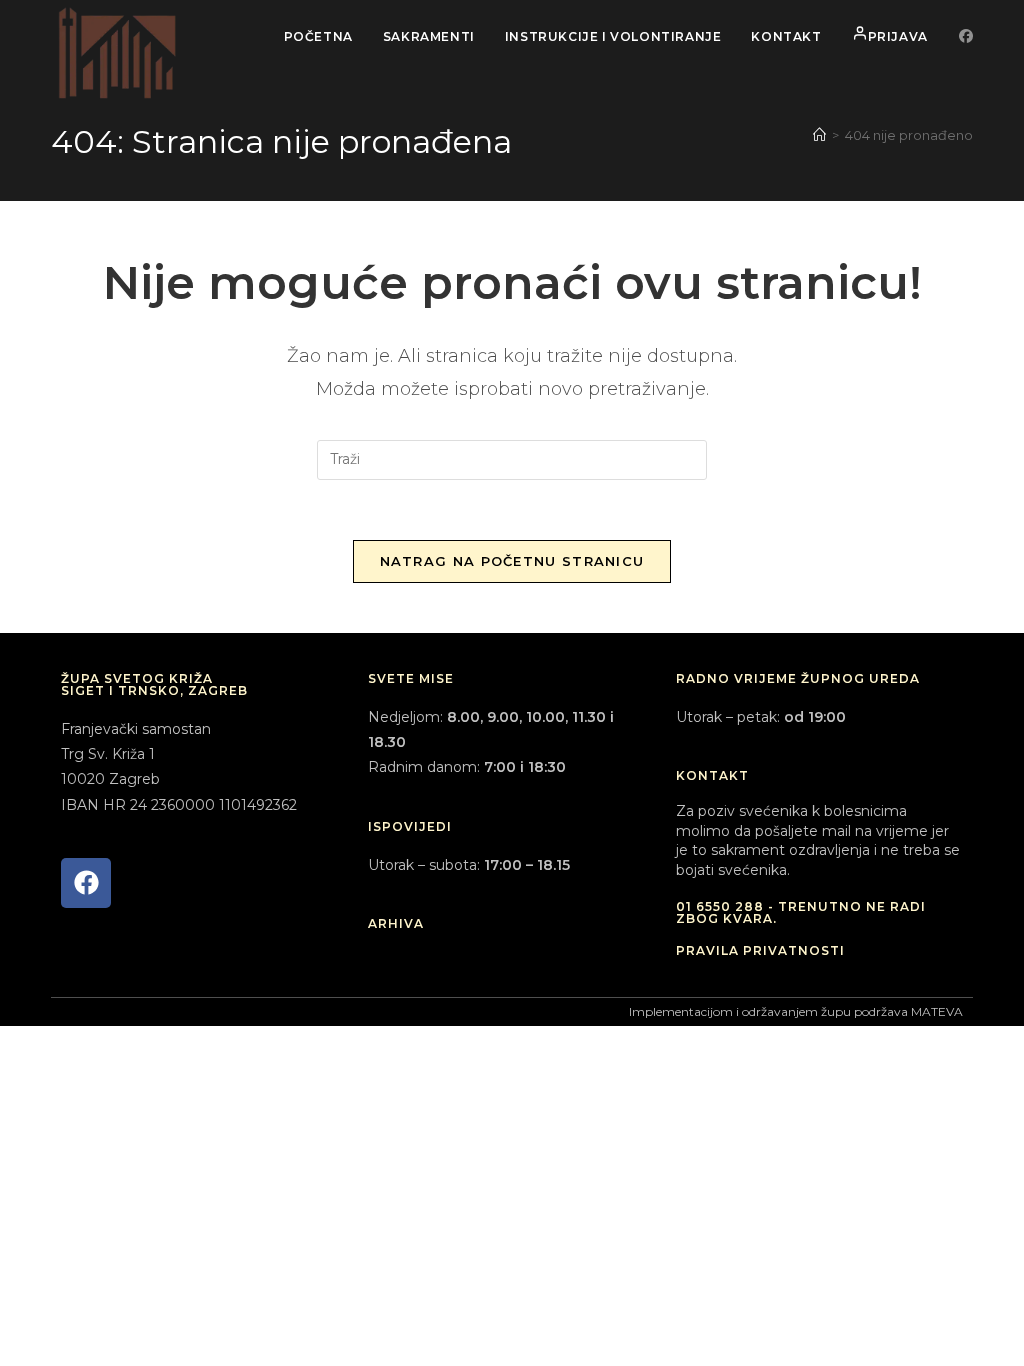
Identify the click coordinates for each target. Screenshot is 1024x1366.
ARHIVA (396, 923)
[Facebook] (86, 883)
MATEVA (937, 1011)
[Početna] (819, 135)
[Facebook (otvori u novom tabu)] (966, 36)
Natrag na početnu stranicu (512, 561)
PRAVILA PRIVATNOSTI (760, 950)
